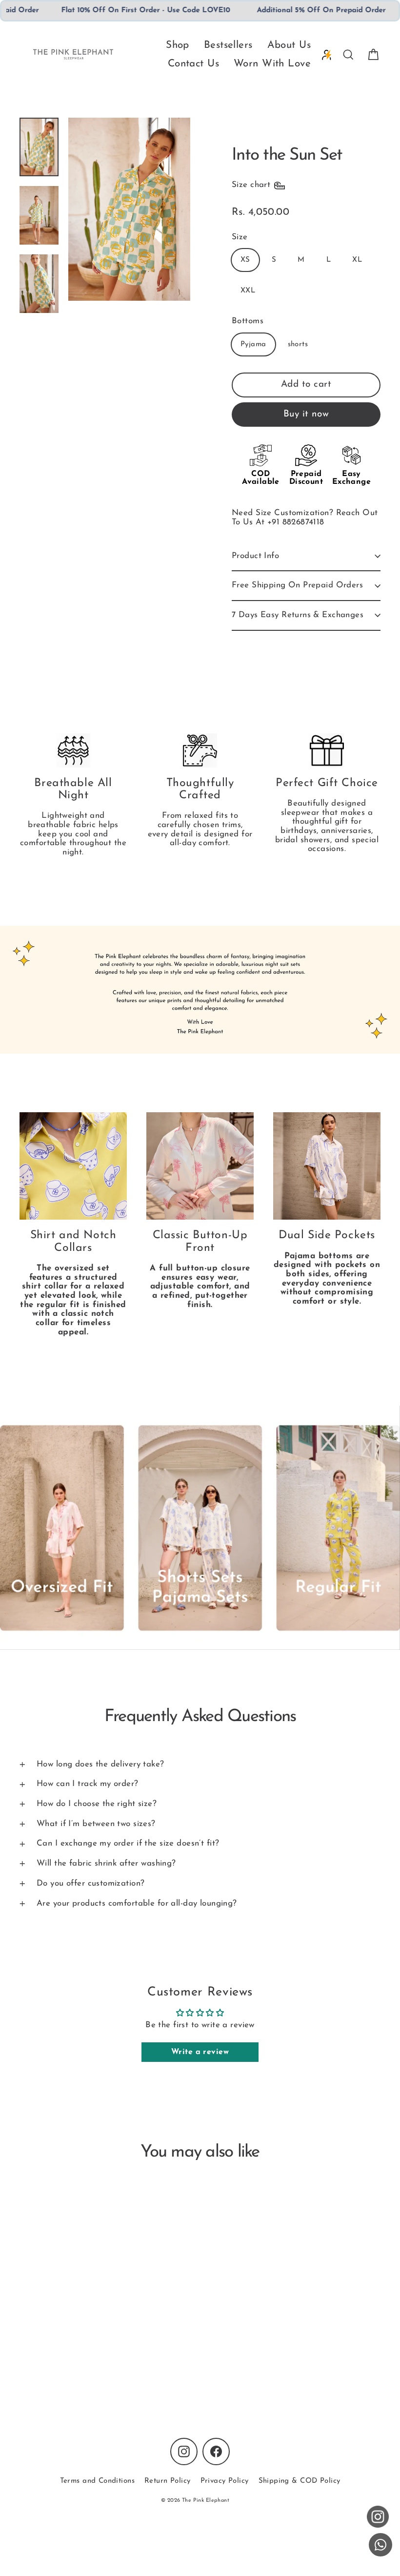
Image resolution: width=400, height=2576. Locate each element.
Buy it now (306, 414)
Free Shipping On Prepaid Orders (297, 585)
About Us (289, 45)
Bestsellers (228, 45)
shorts (298, 344)
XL (357, 260)
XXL (248, 291)
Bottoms (248, 321)
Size (240, 237)
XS (245, 260)
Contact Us (193, 64)
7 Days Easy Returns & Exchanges (298, 615)
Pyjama (253, 344)
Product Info (255, 556)
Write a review (200, 2052)
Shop (178, 45)
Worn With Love (272, 64)
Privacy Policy (225, 2481)
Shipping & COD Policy (300, 2481)
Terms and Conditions (98, 2481)
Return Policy (168, 2481)
